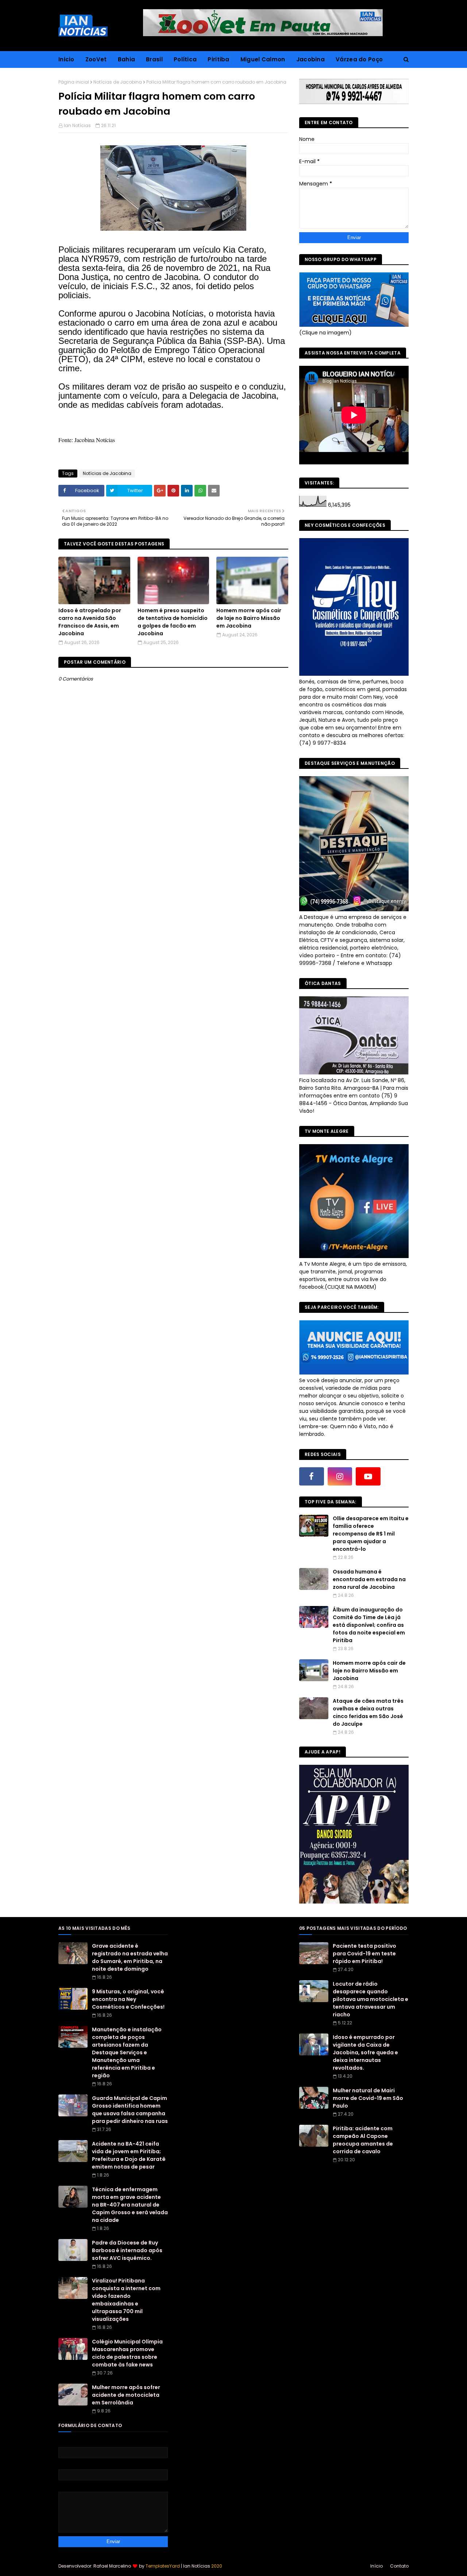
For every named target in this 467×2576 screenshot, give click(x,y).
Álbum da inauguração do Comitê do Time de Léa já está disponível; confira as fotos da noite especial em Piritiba (369, 1625)
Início (377, 2566)
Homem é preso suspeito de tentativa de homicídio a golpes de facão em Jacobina (173, 622)
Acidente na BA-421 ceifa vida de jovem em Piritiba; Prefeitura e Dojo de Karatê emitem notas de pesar (129, 2155)
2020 (217, 2566)
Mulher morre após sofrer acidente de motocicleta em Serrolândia (126, 2395)
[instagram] (340, 1476)
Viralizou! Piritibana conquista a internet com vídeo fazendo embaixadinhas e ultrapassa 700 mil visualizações (126, 2300)
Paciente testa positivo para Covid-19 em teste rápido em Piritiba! (364, 1954)
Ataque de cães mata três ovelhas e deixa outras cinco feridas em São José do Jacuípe (368, 1712)
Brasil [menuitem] (154, 59)
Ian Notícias (77, 125)
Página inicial (74, 82)
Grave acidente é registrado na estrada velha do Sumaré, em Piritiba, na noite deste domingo (130, 1957)
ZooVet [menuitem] (96, 59)
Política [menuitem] (185, 59)
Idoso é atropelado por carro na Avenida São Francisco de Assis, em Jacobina (90, 622)
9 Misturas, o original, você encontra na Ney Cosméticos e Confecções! (128, 1999)
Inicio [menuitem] (66, 59)
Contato (399, 2566)
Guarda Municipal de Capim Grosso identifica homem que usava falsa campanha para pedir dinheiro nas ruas (130, 2110)
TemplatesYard (163, 2566)
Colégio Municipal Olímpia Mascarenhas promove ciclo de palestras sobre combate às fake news (127, 2353)
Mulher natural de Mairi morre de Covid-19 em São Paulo (368, 2098)
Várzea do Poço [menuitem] (359, 59)
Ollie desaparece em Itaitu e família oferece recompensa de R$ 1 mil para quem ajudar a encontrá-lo (371, 1534)
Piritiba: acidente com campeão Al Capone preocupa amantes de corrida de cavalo (363, 2140)
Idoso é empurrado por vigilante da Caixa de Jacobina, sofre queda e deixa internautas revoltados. (365, 2052)
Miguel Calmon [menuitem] (263, 59)
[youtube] (368, 1476)
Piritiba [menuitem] (218, 59)
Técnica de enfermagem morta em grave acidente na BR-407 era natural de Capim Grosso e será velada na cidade (130, 2205)
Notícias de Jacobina (118, 82)
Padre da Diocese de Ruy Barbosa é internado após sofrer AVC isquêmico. (127, 2250)
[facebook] (312, 1476)
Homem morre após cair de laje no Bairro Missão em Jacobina (249, 618)
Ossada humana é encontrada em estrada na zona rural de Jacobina (369, 1579)
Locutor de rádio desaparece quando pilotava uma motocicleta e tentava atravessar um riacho (370, 1999)
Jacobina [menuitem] (310, 59)
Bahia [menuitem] (127, 59)
